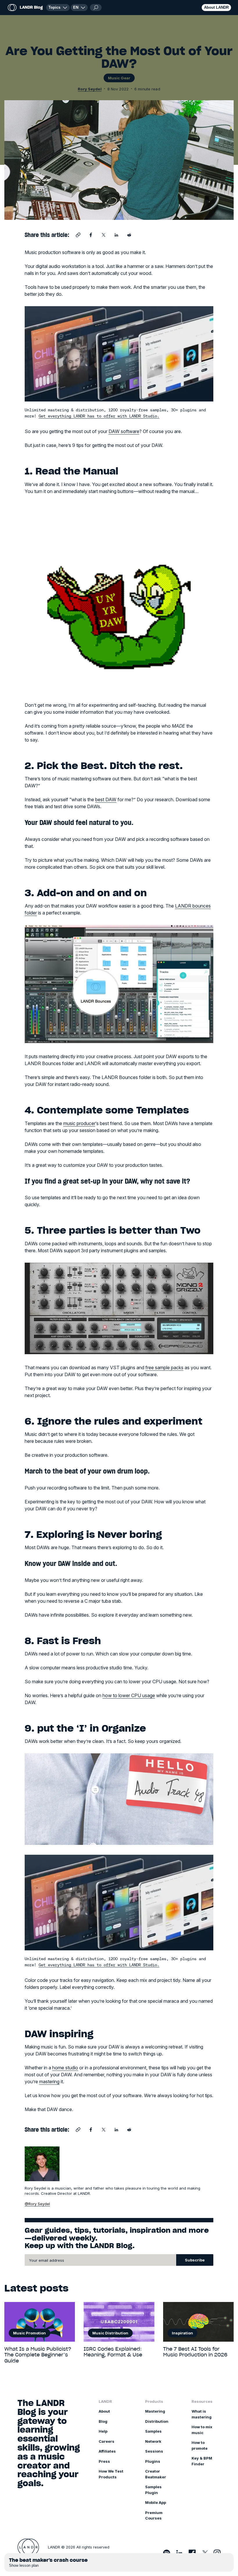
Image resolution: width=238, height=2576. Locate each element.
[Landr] (28, 2547)
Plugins (153, 2461)
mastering (49, 2082)
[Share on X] (104, 235)
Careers (107, 2441)
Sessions (154, 2451)
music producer (79, 1123)
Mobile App (156, 2502)
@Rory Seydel (37, 2204)
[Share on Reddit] (129, 235)
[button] (79, 8)
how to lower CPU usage (129, 1695)
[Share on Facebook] (91, 235)
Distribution (157, 2421)
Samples (153, 2431)
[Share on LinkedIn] (116, 235)
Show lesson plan (24, 2565)
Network (153, 2441)
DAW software (124, 431)
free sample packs (164, 1368)
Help (103, 2431)
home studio (65, 2068)
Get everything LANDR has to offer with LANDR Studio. (99, 416)
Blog (103, 2421)
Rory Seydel (90, 89)
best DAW (106, 799)
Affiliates (107, 2451)
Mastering (155, 2411)
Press (104, 2461)
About (104, 2411)
